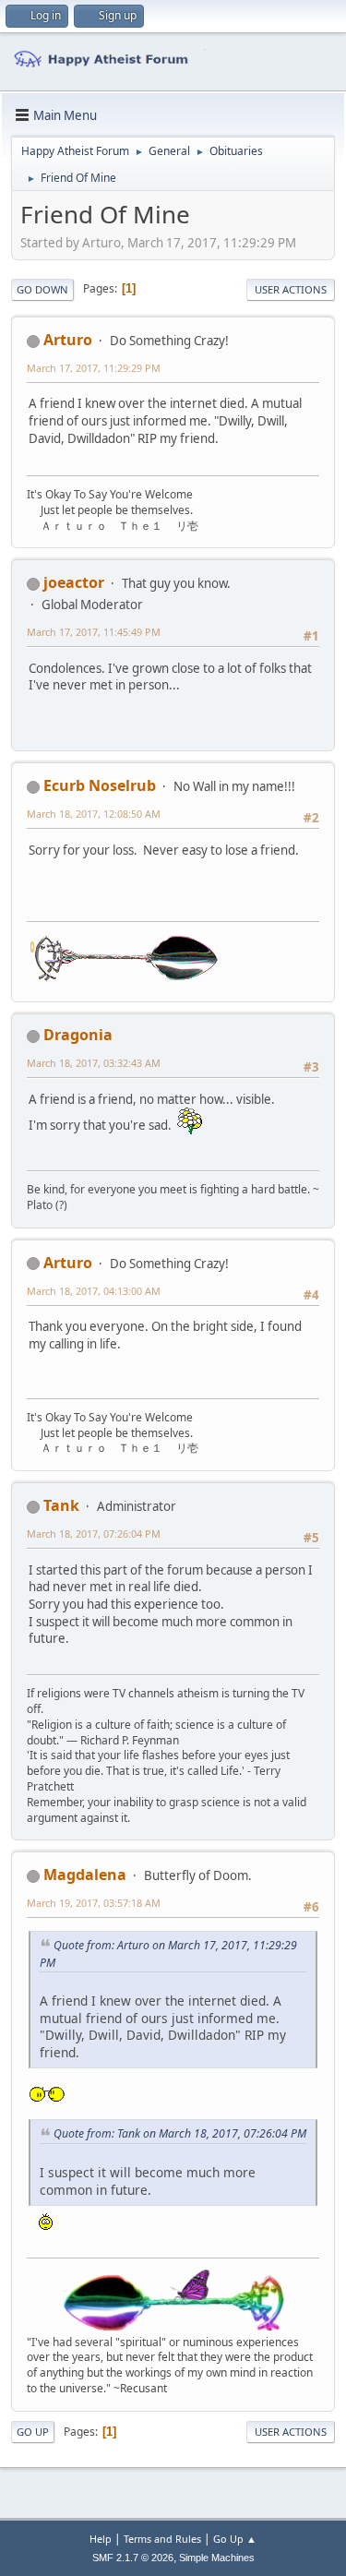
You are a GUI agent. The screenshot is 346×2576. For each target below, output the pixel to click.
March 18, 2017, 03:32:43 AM (94, 1063)
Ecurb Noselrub (100, 785)
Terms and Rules (162, 2539)
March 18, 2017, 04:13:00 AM (94, 1291)
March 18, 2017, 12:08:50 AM (94, 814)
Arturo (68, 340)
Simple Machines (217, 2558)
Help (101, 2539)
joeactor (74, 582)
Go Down (42, 289)
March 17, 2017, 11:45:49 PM (94, 632)
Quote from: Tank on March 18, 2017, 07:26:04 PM (180, 2133)
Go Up (33, 2432)
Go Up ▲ (235, 2539)
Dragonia (78, 1035)
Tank (61, 1505)
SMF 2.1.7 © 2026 (133, 2558)
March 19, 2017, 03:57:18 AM (94, 1903)
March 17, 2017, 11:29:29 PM (94, 368)
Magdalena (85, 1875)
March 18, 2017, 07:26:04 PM (94, 1534)
